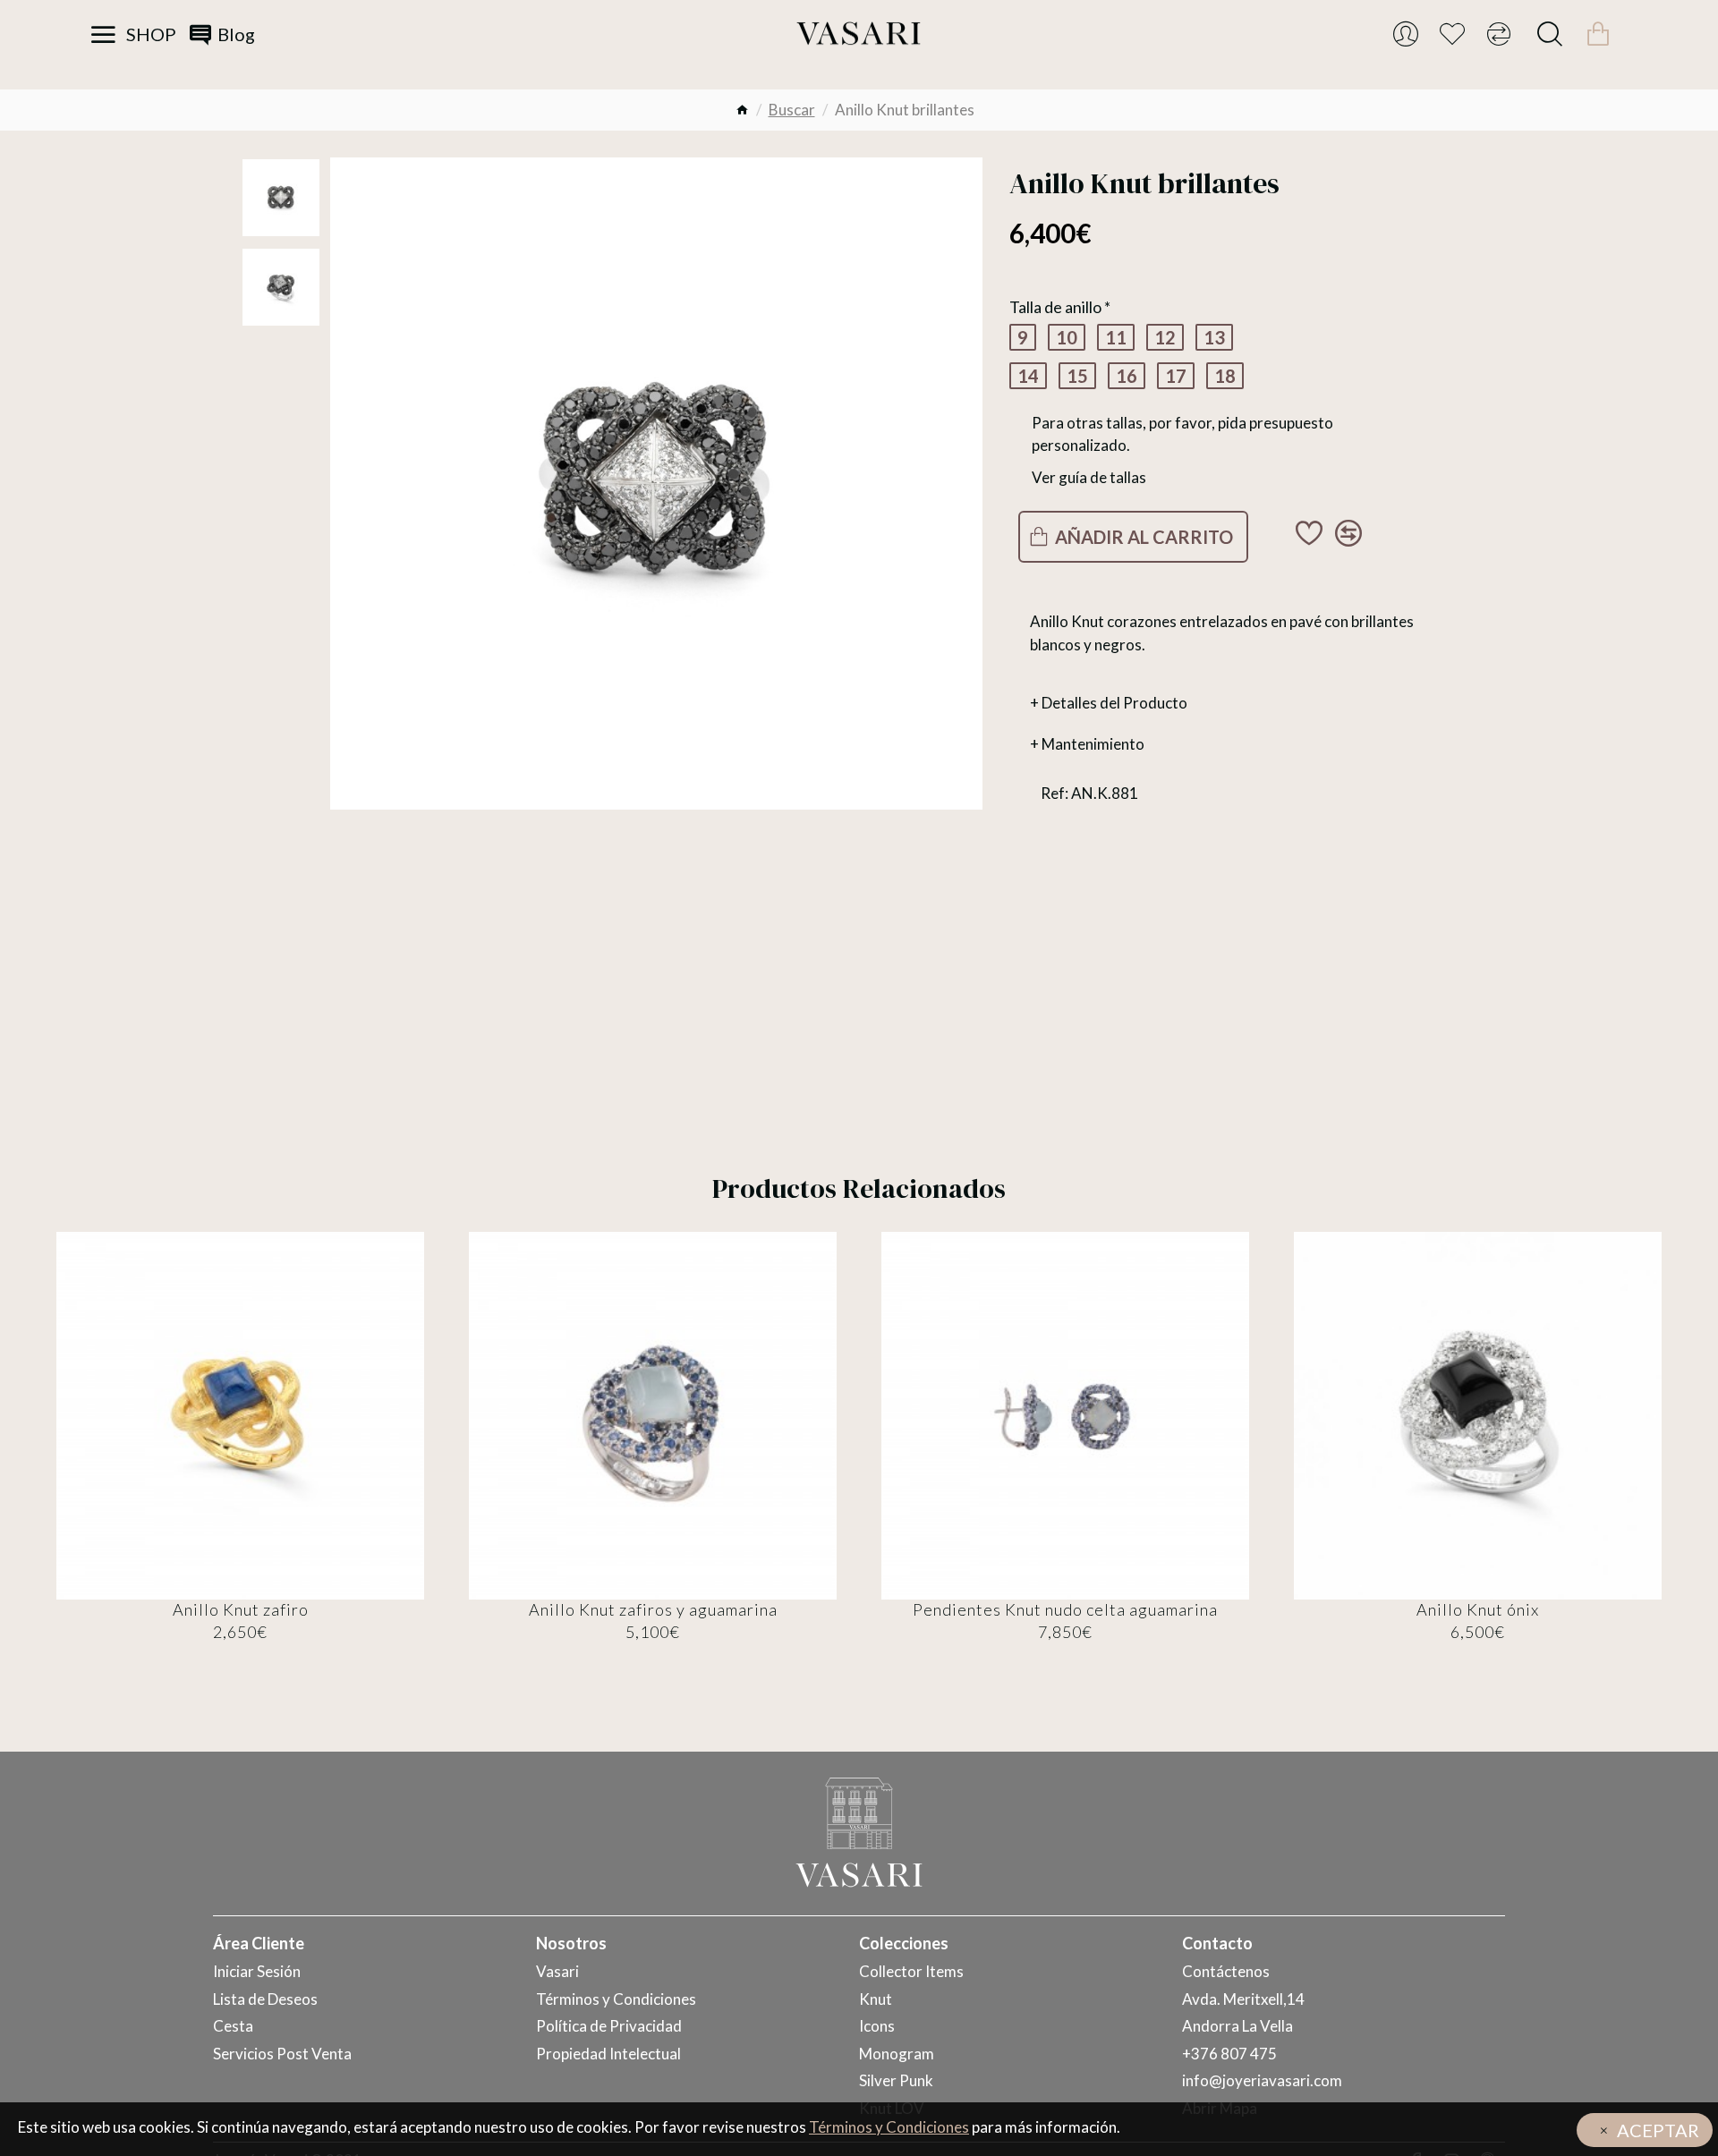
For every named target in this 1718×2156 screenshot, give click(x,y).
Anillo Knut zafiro (241, 1609)
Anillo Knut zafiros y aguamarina (653, 1609)
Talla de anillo (1055, 307)
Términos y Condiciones (889, 2127)
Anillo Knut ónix (1478, 1609)
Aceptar (1658, 2130)
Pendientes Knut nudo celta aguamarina (1065, 1609)
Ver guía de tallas (1089, 477)
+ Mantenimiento (1087, 744)
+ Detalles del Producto (1109, 703)
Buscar (792, 110)
